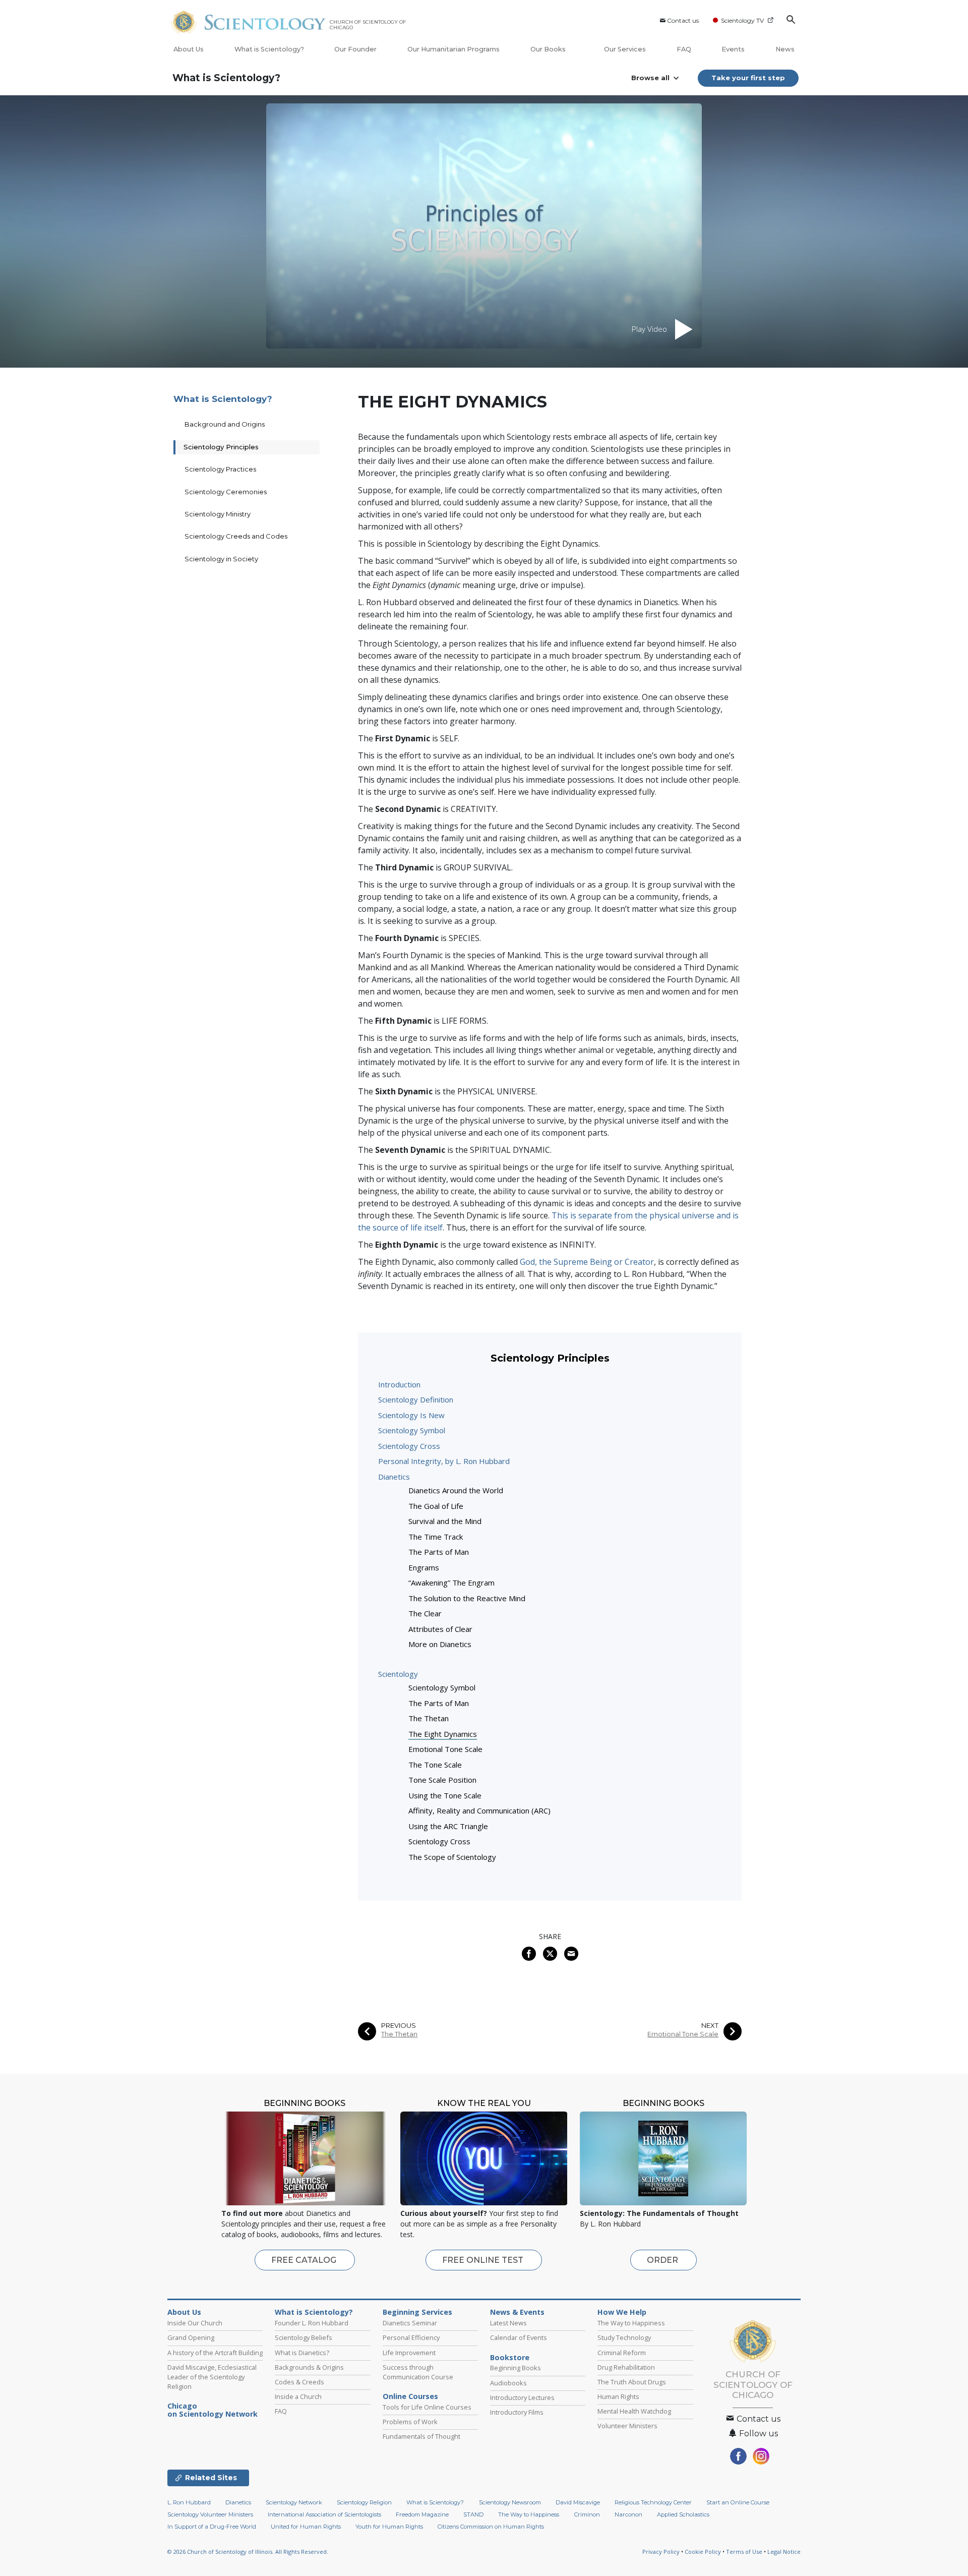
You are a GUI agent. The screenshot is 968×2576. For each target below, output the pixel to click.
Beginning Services (417, 2312)
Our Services (625, 49)
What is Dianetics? (302, 2353)
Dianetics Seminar (410, 2323)
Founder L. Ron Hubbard (312, 2323)
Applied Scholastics (683, 2514)
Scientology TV (742, 20)
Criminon (587, 2514)
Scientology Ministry (218, 514)
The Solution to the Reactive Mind (467, 1598)
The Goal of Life (436, 1506)
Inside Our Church (195, 2323)
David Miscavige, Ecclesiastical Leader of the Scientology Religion (212, 2377)
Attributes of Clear (440, 1629)
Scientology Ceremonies (226, 492)
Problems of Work (410, 2422)
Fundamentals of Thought (421, 2436)
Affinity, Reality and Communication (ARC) (479, 1810)
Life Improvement (409, 2353)
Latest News (508, 2323)
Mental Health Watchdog (634, 2411)
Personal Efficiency (411, 2337)
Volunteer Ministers (627, 2426)
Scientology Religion (364, 2502)
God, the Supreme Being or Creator (587, 1262)
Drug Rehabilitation (626, 2367)
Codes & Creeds (299, 2382)
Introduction (399, 1384)
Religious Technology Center (653, 2502)
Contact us (683, 20)
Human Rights (618, 2396)
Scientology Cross (409, 1446)
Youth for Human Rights (389, 2527)
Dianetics (394, 1477)
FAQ (684, 49)
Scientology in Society (221, 559)
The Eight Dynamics (443, 1734)
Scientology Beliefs (304, 2337)
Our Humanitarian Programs (453, 49)
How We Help (622, 2312)
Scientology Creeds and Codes (236, 536)
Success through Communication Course (418, 2372)
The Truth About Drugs (632, 2382)
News (785, 49)
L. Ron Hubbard (189, 2502)
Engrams (424, 1567)
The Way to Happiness (631, 2323)
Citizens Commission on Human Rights (491, 2527)
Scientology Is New (411, 1415)
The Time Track (436, 1537)
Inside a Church (298, 2396)
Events (733, 49)
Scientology (398, 1674)
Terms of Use (744, 2552)
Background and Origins (225, 424)
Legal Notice (784, 2552)
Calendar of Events (519, 2337)
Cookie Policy (703, 2552)
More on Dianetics (440, 1644)
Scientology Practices (220, 469)
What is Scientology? (269, 49)
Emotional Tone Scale (445, 1749)
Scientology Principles (221, 447)
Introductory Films (517, 2412)
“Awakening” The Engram (451, 1583)
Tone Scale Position (442, 1780)
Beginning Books (516, 2368)
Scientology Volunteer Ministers (210, 2514)
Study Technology (624, 2337)
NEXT (710, 2026)
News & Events (517, 2312)
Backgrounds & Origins (309, 2367)
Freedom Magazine (422, 2514)
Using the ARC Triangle (448, 1826)
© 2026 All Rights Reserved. (248, 2552)
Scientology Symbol (412, 1430)
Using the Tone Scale (445, 1795)
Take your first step (748, 78)
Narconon (628, 2514)
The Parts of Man (439, 1552)
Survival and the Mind (445, 1521)
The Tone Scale (435, 1765)
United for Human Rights (306, 2527)
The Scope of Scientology (452, 1857)
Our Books (549, 49)
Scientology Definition (416, 1399)
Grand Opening (191, 2337)
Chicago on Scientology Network (213, 2410)
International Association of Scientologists (324, 2514)
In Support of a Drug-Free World (212, 2527)
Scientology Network (294, 2502)
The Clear (425, 1613)
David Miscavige (578, 2502)
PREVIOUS (399, 2026)
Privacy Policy (661, 2552)
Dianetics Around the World (456, 1490)
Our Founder (355, 49)
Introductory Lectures (522, 2397)
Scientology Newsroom (510, 2502)
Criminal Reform (622, 2353)
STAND (473, 2514)
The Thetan (429, 1718)
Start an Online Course (738, 2502)
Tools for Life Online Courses (427, 2407)
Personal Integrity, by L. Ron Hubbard (444, 1461)
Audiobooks (508, 2383)
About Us (189, 49)
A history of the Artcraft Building (215, 2353)
